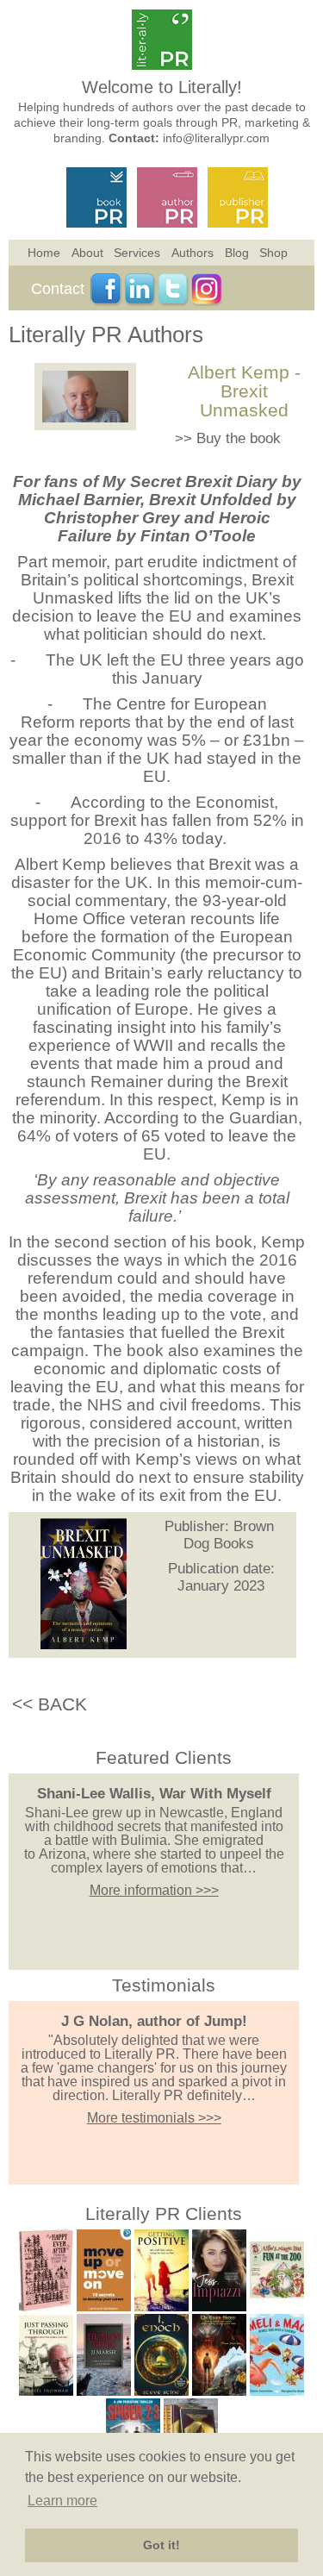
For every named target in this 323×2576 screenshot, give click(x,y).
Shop (273, 253)
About (87, 253)
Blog (237, 253)
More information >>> (154, 1890)
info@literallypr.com (216, 138)
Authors (193, 253)
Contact (58, 289)
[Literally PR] (162, 65)
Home (44, 253)
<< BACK (50, 1704)
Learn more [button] (62, 2501)
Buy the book (239, 438)
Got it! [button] (161, 2545)
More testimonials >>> (154, 2118)
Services (137, 253)
